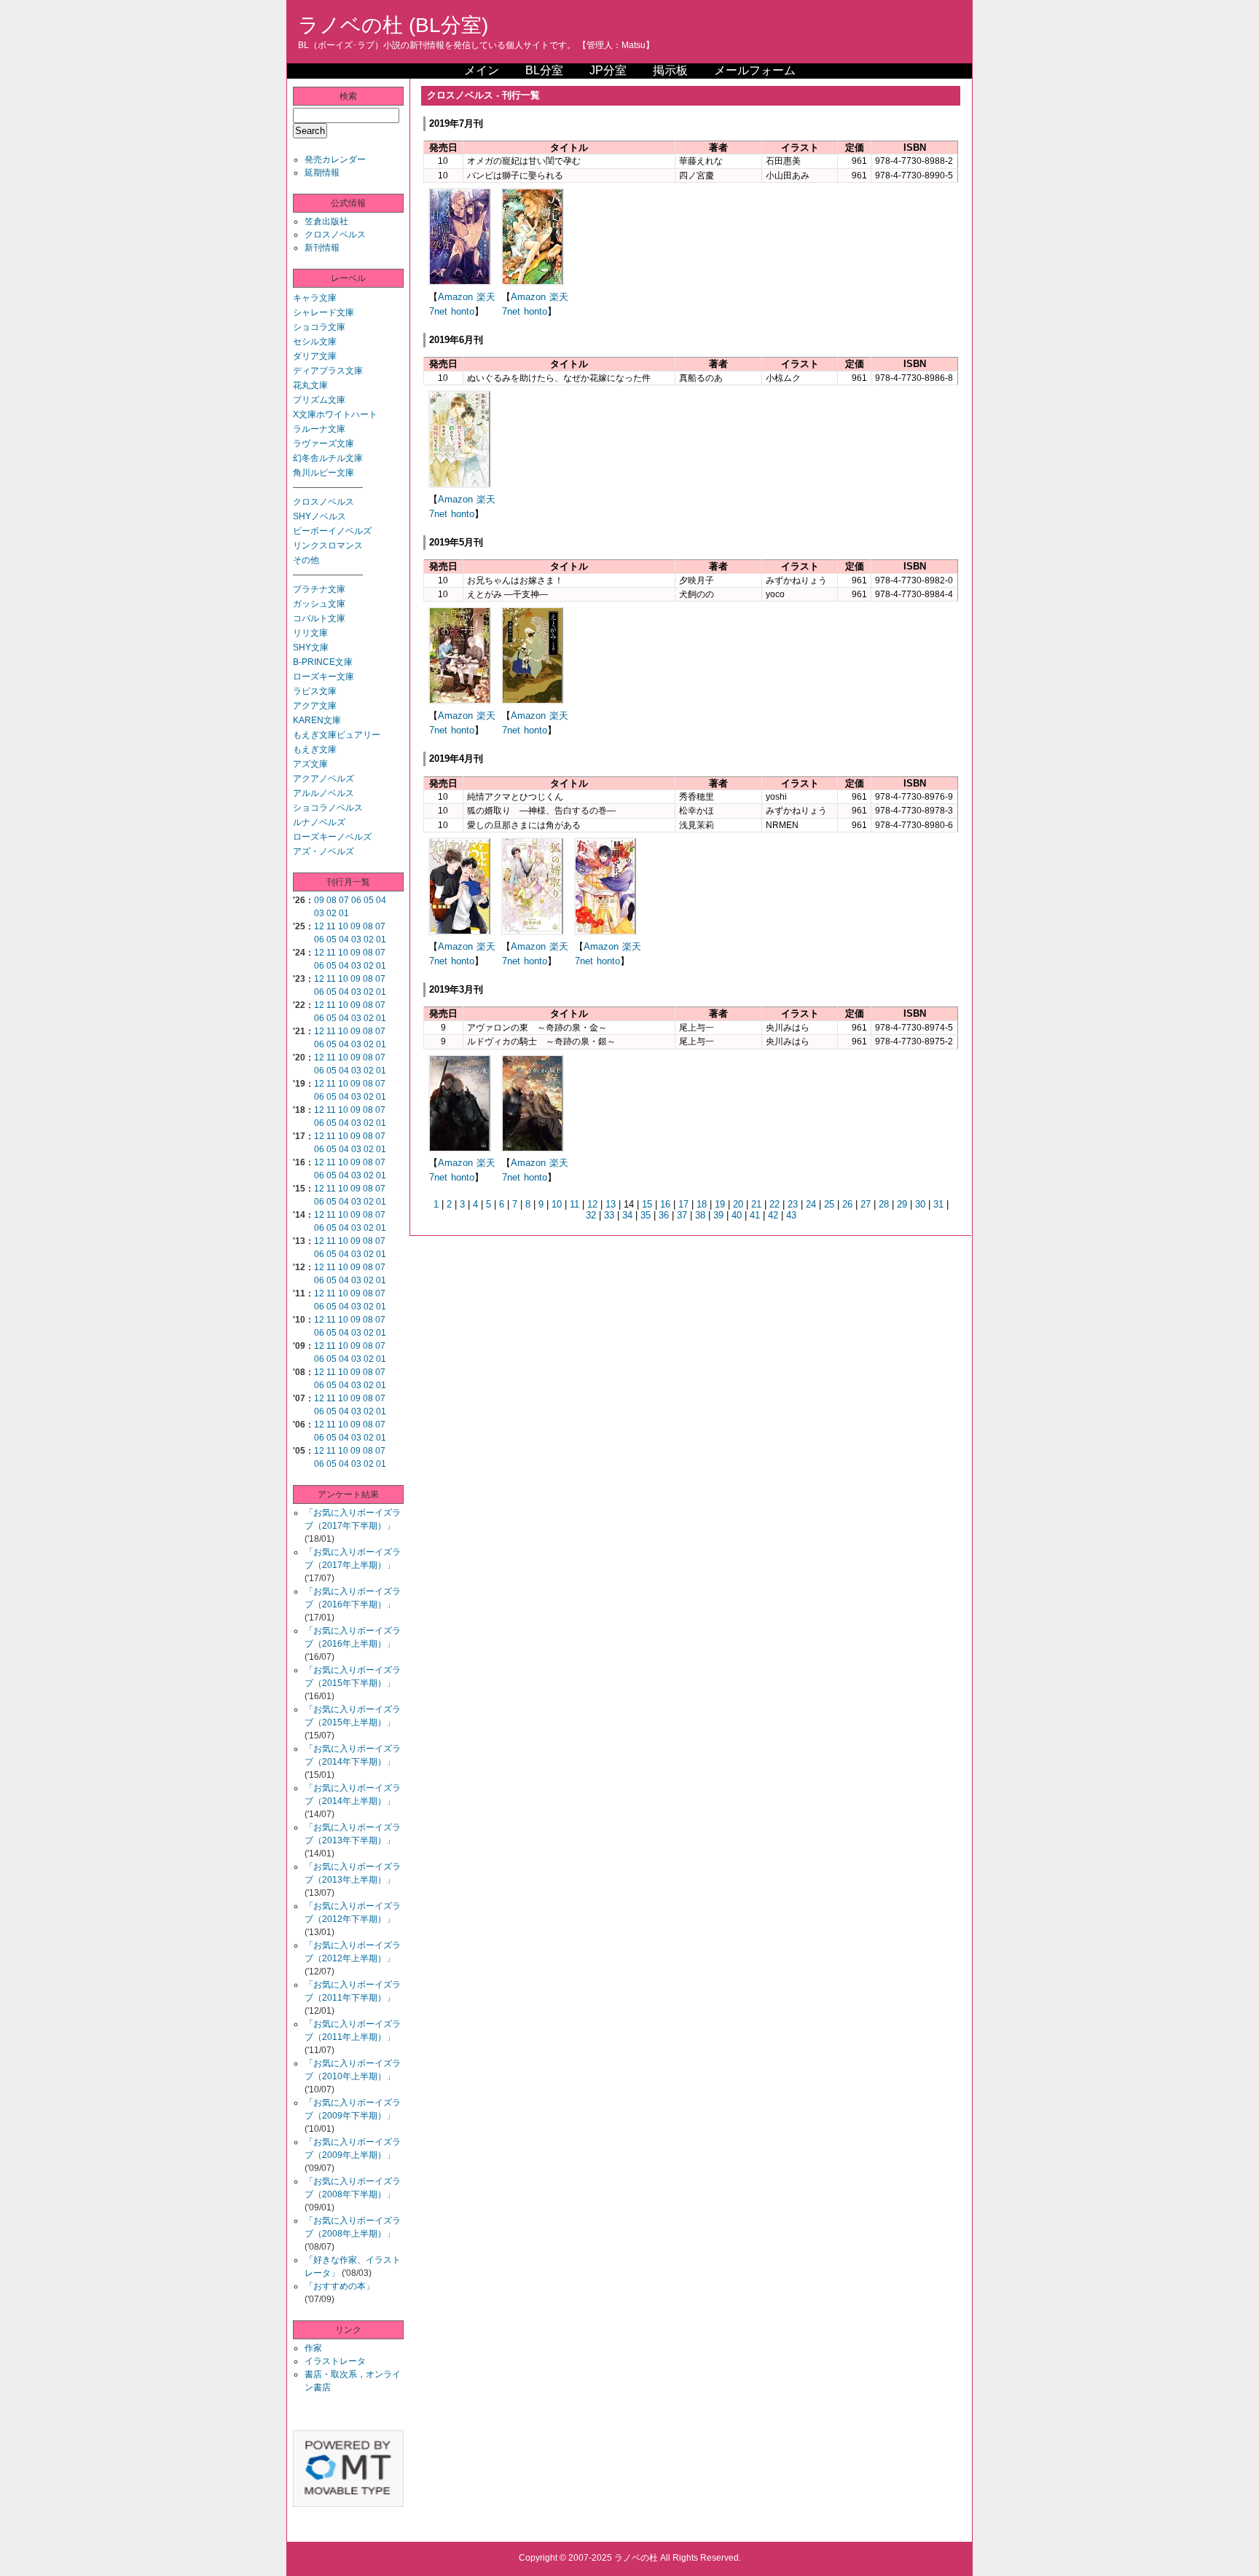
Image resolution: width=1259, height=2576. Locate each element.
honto (463, 311)
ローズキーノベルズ (332, 837)
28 (884, 1204)
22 (774, 1204)
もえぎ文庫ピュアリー (337, 735)
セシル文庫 (315, 342)
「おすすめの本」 (340, 2286)
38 (700, 1215)
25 (829, 1204)
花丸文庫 (310, 385)
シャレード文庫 (323, 312)
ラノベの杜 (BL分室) (393, 25)
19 (720, 1204)
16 (665, 1204)
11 (331, 926)
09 (319, 900)
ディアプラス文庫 (328, 371)
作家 (313, 2348)
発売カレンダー (335, 159)
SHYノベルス (319, 516)
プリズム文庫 (319, 400)
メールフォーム (755, 70)
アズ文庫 (310, 764)
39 (718, 1215)
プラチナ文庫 (319, 589)
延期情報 (322, 173)
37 (682, 1215)
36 (664, 1215)
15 (647, 1204)
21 (756, 1204)
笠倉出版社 (326, 221)
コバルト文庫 (319, 618)
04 (381, 900)
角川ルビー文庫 (323, 473)
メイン (482, 70)
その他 (306, 560)
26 (847, 1204)
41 (755, 1215)
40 (737, 1215)
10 (343, 926)
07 (344, 900)
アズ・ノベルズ (323, 851)
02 (332, 913)
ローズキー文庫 (323, 677)
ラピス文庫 (315, 691)
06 (356, 900)
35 (646, 1215)
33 (609, 1215)
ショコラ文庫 (319, 327)
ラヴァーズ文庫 (323, 444)
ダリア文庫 (315, 356)
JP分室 (608, 70)
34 (627, 1215)
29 (902, 1204)
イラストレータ (335, 2361)
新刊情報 (322, 248)
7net (438, 311)
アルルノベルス (323, 793)
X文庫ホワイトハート (335, 414)
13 (611, 1204)
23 (793, 1204)
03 (319, 913)
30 (920, 1204)
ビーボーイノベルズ (332, 531)
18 (702, 1204)
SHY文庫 (311, 647)
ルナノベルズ (319, 822)
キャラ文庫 (315, 298)
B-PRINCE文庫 (323, 662)
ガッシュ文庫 (319, 604)
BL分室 (544, 70)
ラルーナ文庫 (319, 429)
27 (866, 1204)
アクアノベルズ (323, 779)
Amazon (455, 297)
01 (344, 913)
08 (332, 900)
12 (319, 926)
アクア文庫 (315, 706)
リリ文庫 (310, 633)
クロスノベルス (335, 235)
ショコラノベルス (328, 808)
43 (791, 1215)
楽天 (486, 297)
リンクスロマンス (328, 545)
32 (591, 1215)
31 (938, 1204)
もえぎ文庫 (315, 749)
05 (369, 900)
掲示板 (670, 70)
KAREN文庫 (317, 720)
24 (811, 1204)
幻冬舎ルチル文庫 (328, 458)
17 (683, 1204)
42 (773, 1215)
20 (738, 1204)
